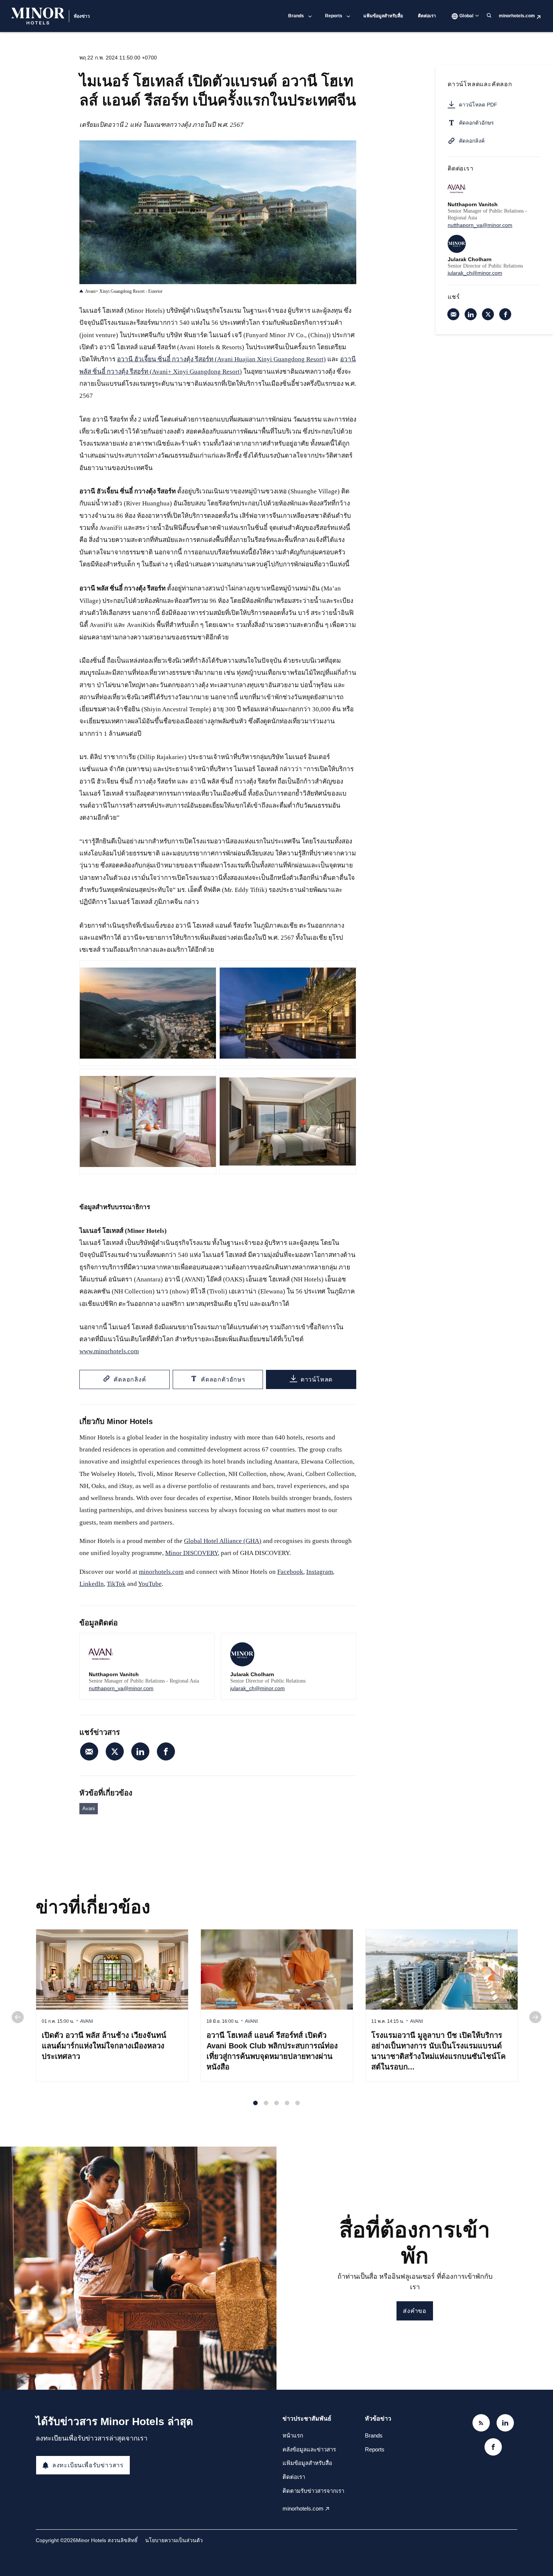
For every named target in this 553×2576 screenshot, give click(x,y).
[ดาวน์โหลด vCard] (201, 1646)
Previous (18, 2017)
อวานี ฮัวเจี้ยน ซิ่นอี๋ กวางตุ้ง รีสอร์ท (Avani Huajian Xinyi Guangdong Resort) (221, 359)
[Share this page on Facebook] (166, 1751)
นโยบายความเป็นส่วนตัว (174, 2540)
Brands (296, 16)
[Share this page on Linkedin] (140, 1751)
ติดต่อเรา (427, 16)
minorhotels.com (517, 16)
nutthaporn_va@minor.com (121, 1688)
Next (535, 2017)
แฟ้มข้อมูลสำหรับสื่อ (383, 16)
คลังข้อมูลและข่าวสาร (309, 2449)
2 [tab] (266, 2103)
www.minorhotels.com (109, 1351)
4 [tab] (287, 2103)
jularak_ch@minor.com (258, 1688)
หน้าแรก (293, 2435)
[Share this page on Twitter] (115, 1751)
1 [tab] (255, 2103)
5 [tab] (298, 2103)
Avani (89, 1808)
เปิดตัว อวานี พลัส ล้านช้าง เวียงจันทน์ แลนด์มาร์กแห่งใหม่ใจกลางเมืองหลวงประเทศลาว (104, 2046)
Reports (334, 16)
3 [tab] (276, 2103)
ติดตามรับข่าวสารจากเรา (313, 2491)
